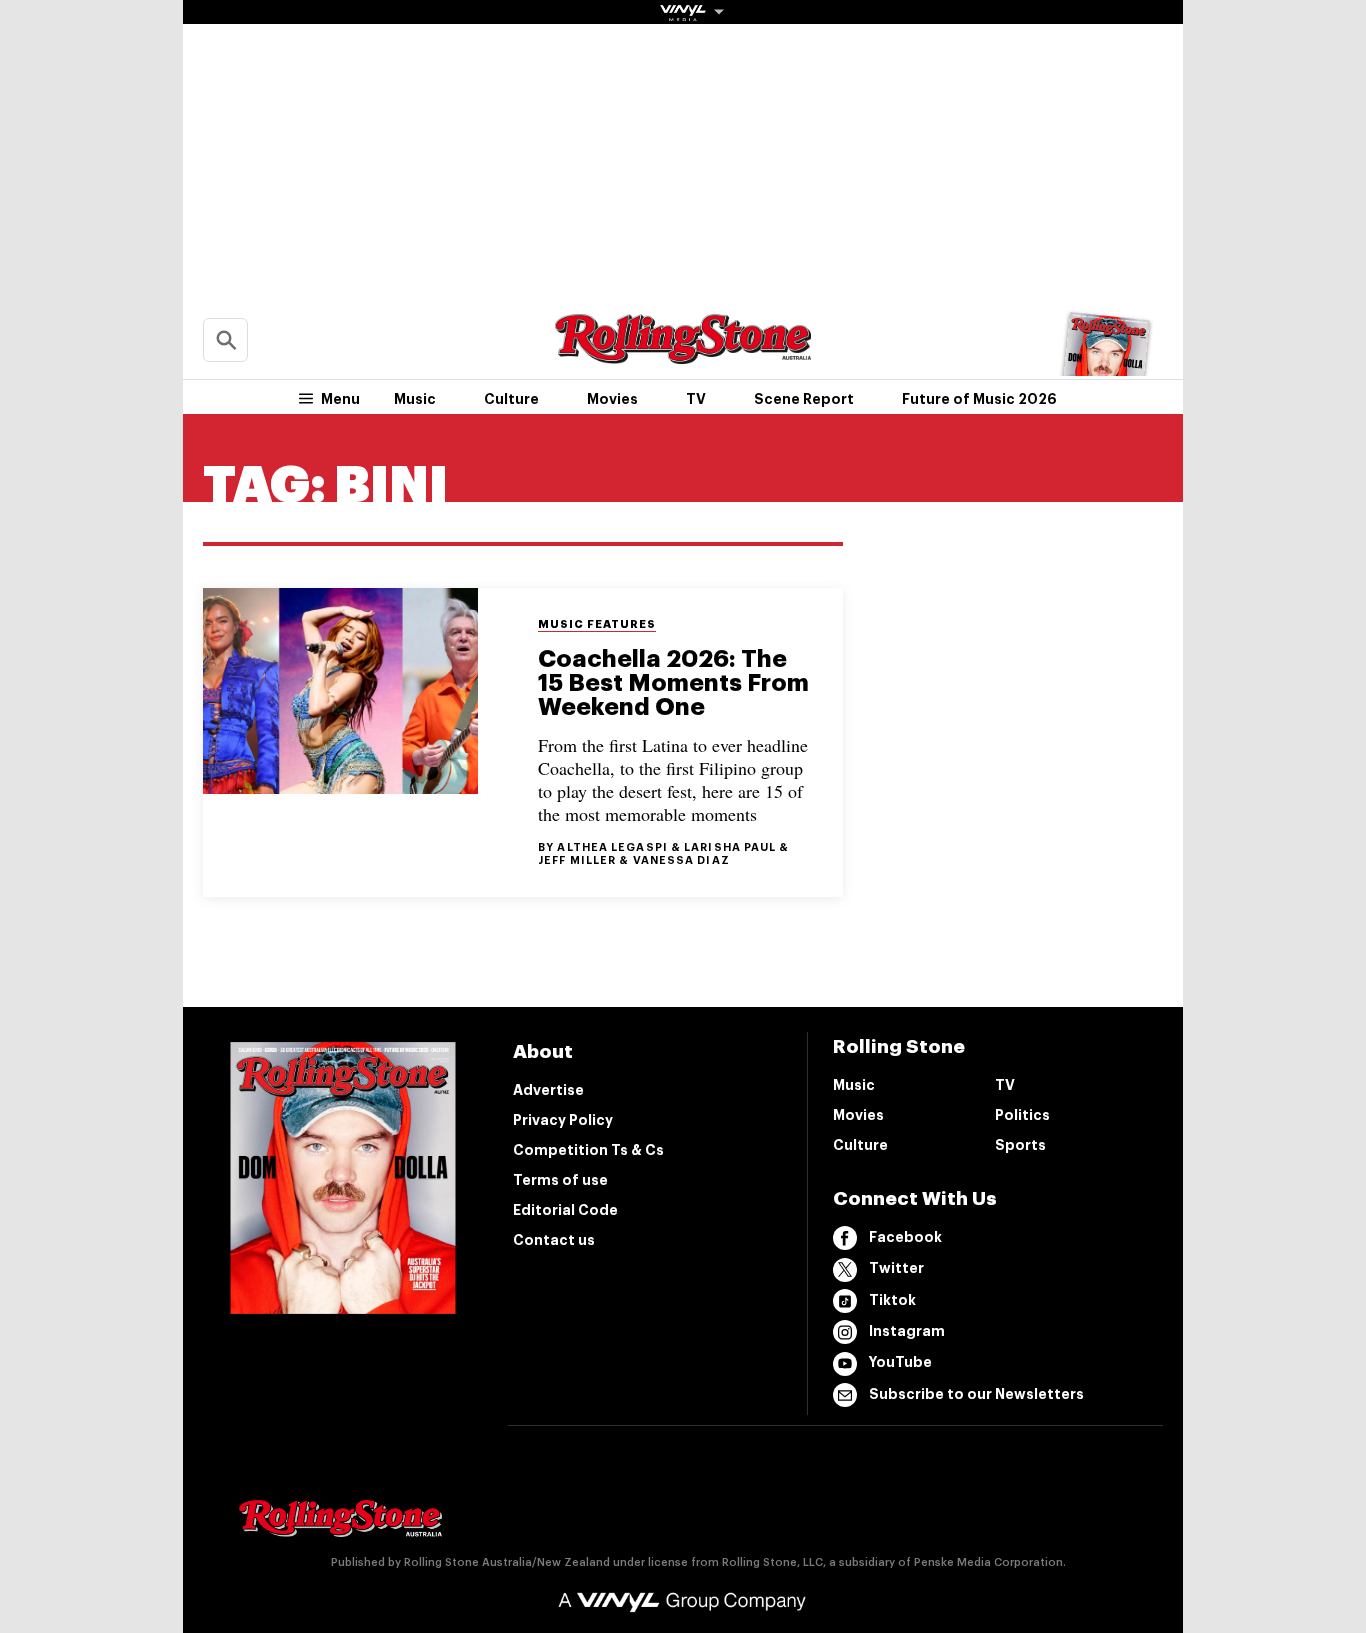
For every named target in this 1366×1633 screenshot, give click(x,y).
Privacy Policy (563, 1120)
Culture (511, 399)
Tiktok (892, 1300)
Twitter (896, 1268)
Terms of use (560, 1180)
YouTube (900, 1362)
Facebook (905, 1237)
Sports (1020, 1145)
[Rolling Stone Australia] (683, 354)
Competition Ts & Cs (588, 1150)
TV (696, 399)
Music (415, 399)
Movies (612, 399)
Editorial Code (565, 1210)
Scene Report (804, 399)
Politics (1022, 1115)
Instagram (907, 1331)
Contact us (554, 1240)
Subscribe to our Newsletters (976, 1394)
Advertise (548, 1090)
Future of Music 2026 (979, 399)
